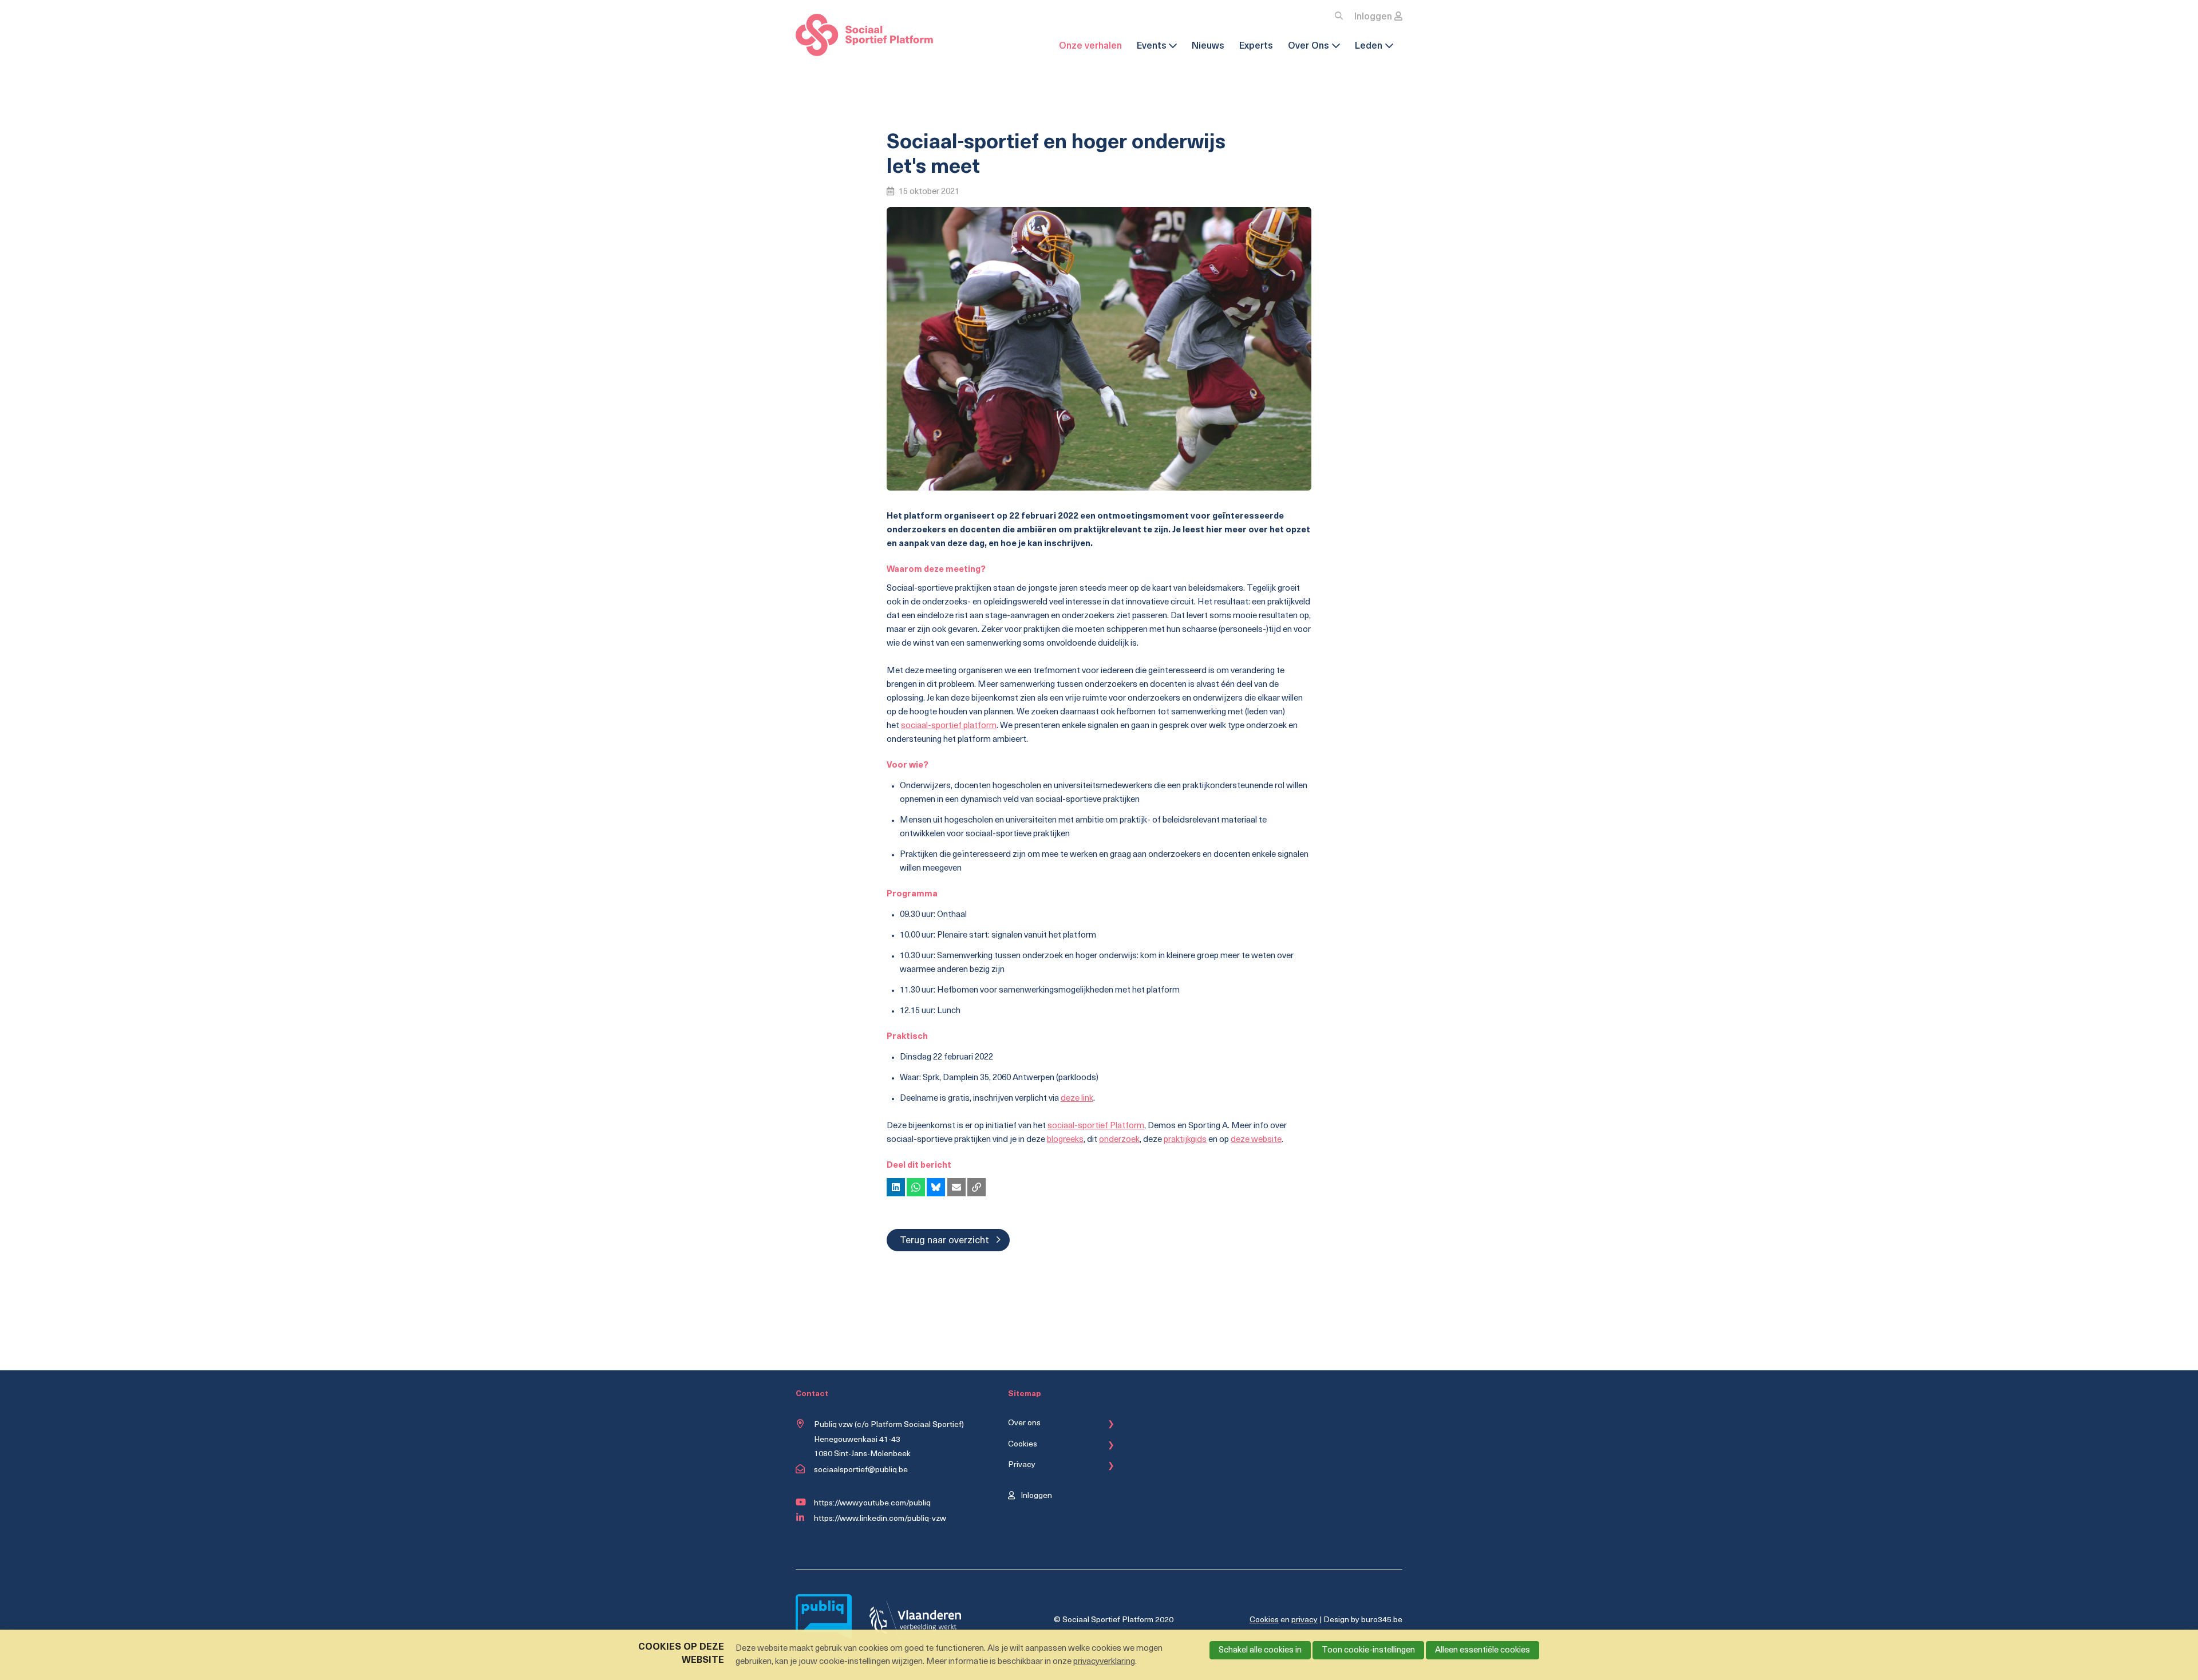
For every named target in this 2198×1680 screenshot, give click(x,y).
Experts (1256, 46)
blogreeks (1065, 1140)
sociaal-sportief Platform (1096, 1126)
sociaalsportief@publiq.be (861, 1470)
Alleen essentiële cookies (1483, 1651)
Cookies (1023, 1444)
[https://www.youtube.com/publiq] (802, 1503)
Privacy (1022, 1465)
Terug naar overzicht (944, 1241)
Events (1152, 46)
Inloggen (1373, 17)
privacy (1304, 1620)
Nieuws (1208, 46)
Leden (1369, 46)
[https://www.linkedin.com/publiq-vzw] (802, 1518)
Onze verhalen (1090, 46)
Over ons (1024, 1423)
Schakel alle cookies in (1260, 1651)
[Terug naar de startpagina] (864, 37)
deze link (1077, 1099)
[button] (896, 1187)
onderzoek (1119, 1140)
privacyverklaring (1104, 1662)
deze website (1256, 1140)
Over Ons (1308, 46)
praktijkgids (1185, 1140)
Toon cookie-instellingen (1368, 1651)
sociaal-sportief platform (949, 726)
